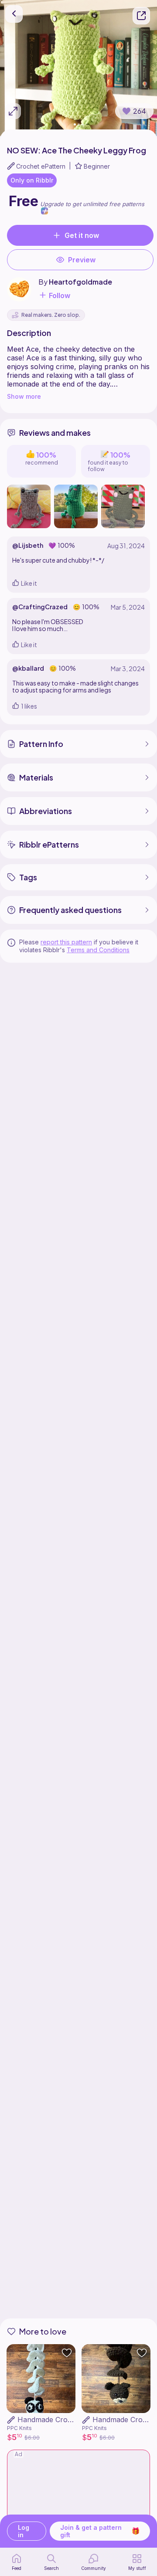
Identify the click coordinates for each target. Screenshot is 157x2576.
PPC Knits (19, 2428)
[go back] (14, 14)
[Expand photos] (13, 111)
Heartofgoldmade (80, 282)
